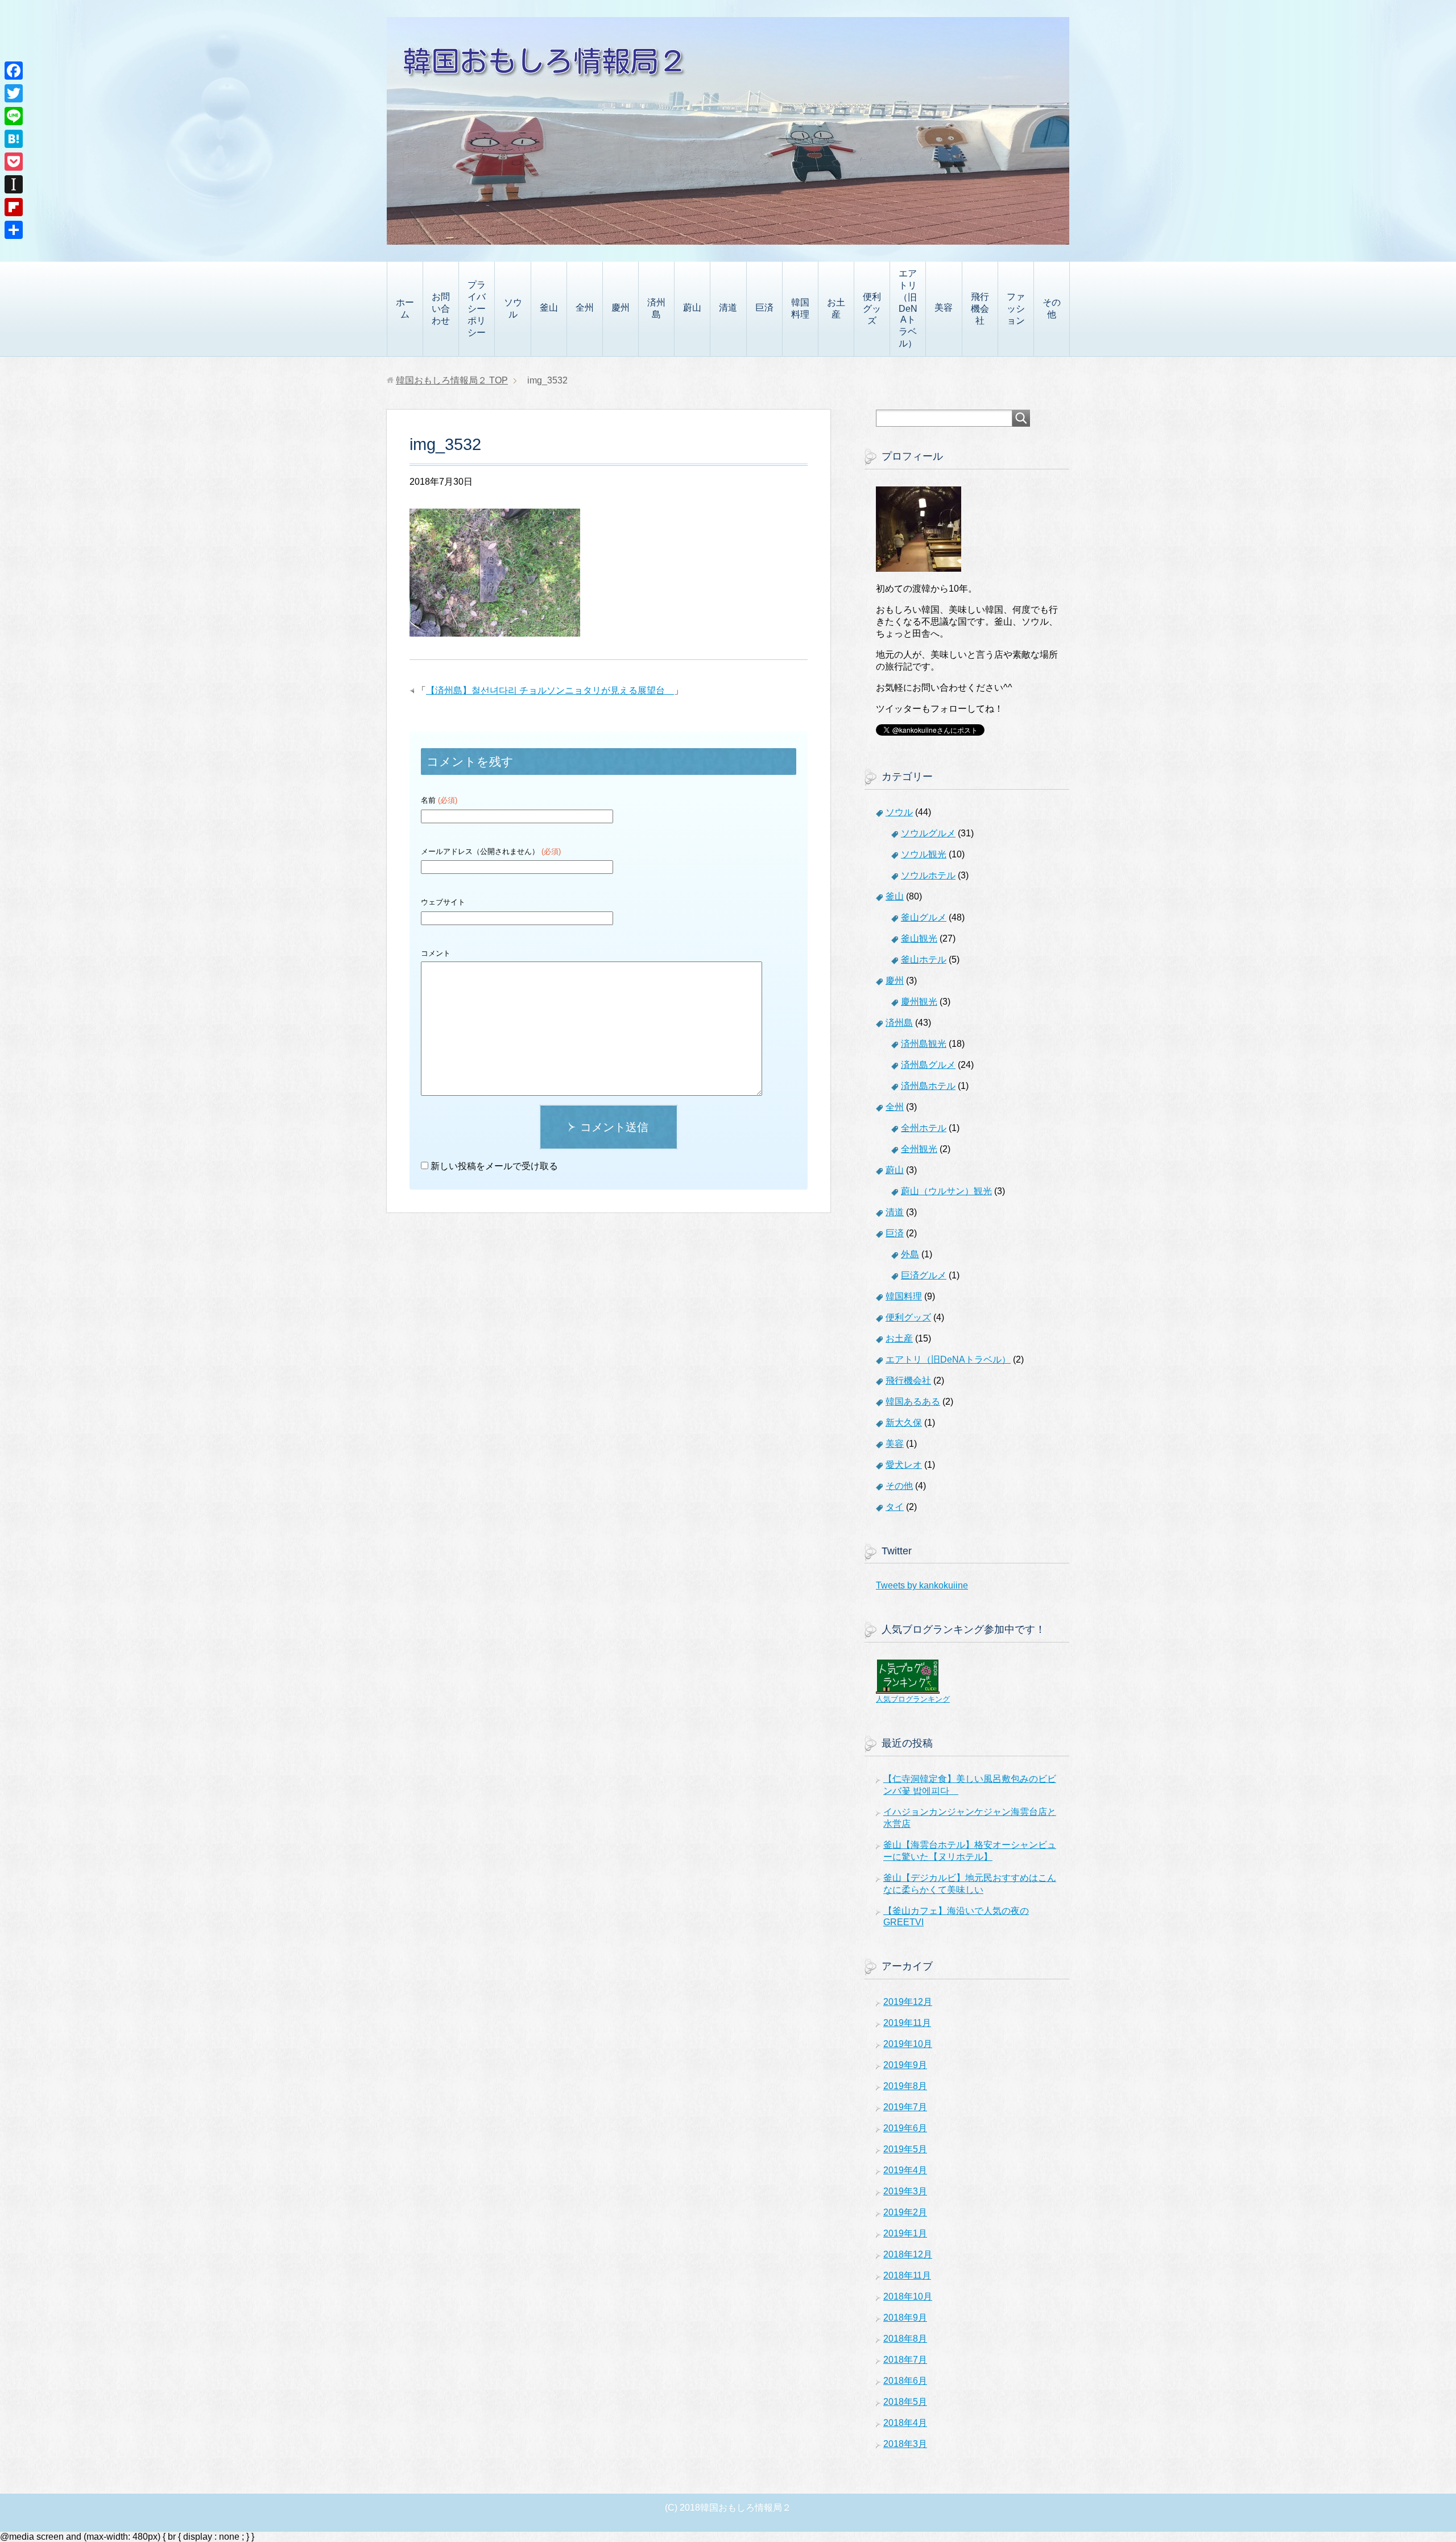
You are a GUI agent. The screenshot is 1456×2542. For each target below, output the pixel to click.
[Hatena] (14, 139)
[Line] (14, 116)
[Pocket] (14, 162)
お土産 (836, 308)
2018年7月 (905, 2360)
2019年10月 (908, 2044)
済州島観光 (924, 1044)
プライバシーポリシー (477, 309)
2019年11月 (907, 2023)
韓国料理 (800, 308)
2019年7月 (905, 2107)
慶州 (621, 308)
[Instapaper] (14, 184)
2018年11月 (907, 2275)
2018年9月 (905, 2318)
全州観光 (919, 1149)
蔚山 (692, 308)
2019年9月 (905, 2065)
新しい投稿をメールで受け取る (494, 1166)
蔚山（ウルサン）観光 (946, 1191)
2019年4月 (905, 2170)
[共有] (14, 230)
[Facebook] (14, 71)
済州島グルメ (928, 1065)
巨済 (764, 308)
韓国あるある (913, 1402)
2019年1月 (905, 2233)
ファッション (1016, 309)
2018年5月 (905, 2402)
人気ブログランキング (913, 1699)
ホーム (405, 308)
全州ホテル (924, 1128)
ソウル (513, 308)
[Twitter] (14, 93)
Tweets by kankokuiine (922, 1585)
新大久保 (904, 1423)
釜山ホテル (924, 960)
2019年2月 (905, 2212)
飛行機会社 (980, 309)
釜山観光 (919, 938)
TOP (452, 380)
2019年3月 (905, 2191)
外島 (910, 1254)
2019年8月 (905, 2086)
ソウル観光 (924, 854)
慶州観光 (919, 1002)
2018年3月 (905, 2444)
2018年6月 (905, 2381)
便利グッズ (872, 309)
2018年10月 (908, 2297)
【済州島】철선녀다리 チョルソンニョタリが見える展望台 (550, 690)
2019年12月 (908, 2002)
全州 (585, 308)
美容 (944, 308)
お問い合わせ (441, 309)
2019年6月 (905, 2128)
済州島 (656, 308)
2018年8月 (905, 2339)
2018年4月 (905, 2423)
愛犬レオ (904, 1465)
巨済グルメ (924, 1275)
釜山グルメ (924, 917)
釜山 (549, 308)
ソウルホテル (928, 875)
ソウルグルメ (928, 833)
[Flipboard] (14, 207)
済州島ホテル (928, 1086)
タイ (895, 1507)
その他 (1052, 308)
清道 (728, 308)
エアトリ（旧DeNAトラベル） (908, 308)
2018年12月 (908, 2254)
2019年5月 (905, 2149)
